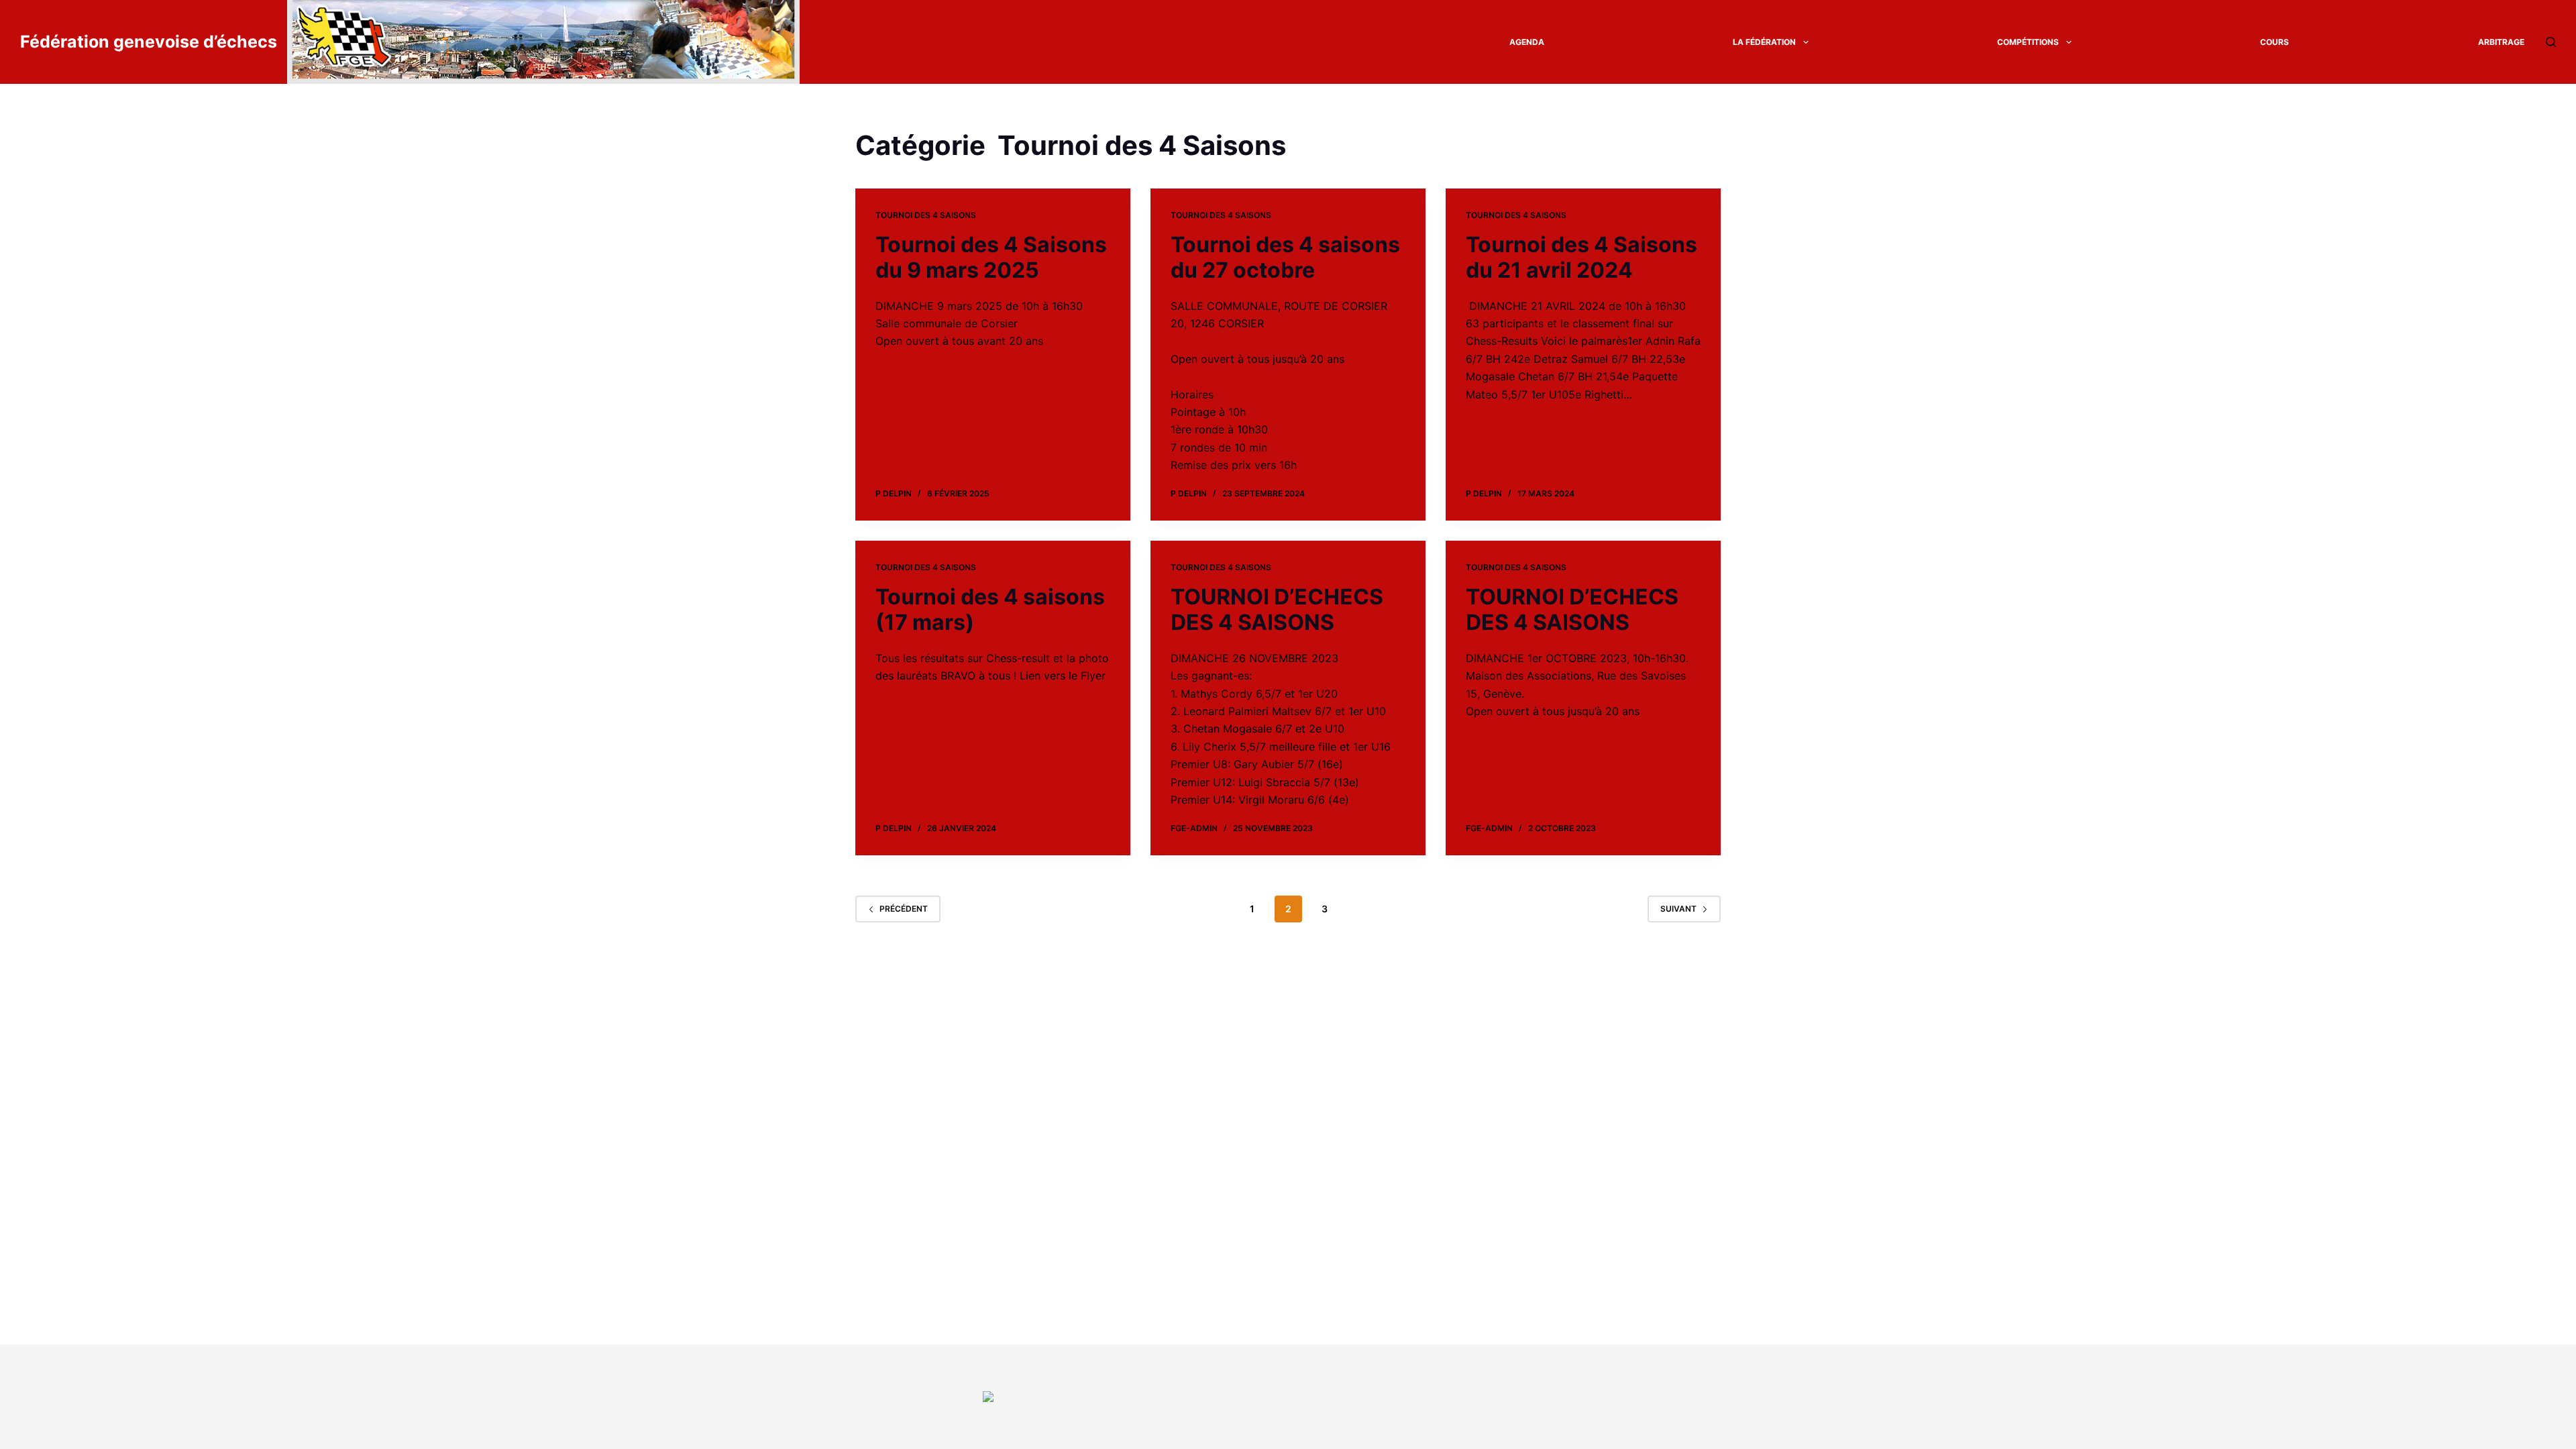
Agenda (1527, 42)
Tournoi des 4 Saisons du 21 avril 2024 (1581, 257)
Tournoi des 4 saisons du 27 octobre (1285, 257)
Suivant (1678, 909)
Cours (2274, 42)
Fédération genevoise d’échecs (149, 42)
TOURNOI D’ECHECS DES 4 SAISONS (1277, 609)
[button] (1806, 42)
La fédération (1764, 42)
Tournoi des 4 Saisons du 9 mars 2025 (991, 257)
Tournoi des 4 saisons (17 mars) (990, 609)
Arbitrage (2501, 42)
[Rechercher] (2551, 42)
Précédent (904, 909)
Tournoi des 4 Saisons (926, 215)
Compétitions (2028, 42)
